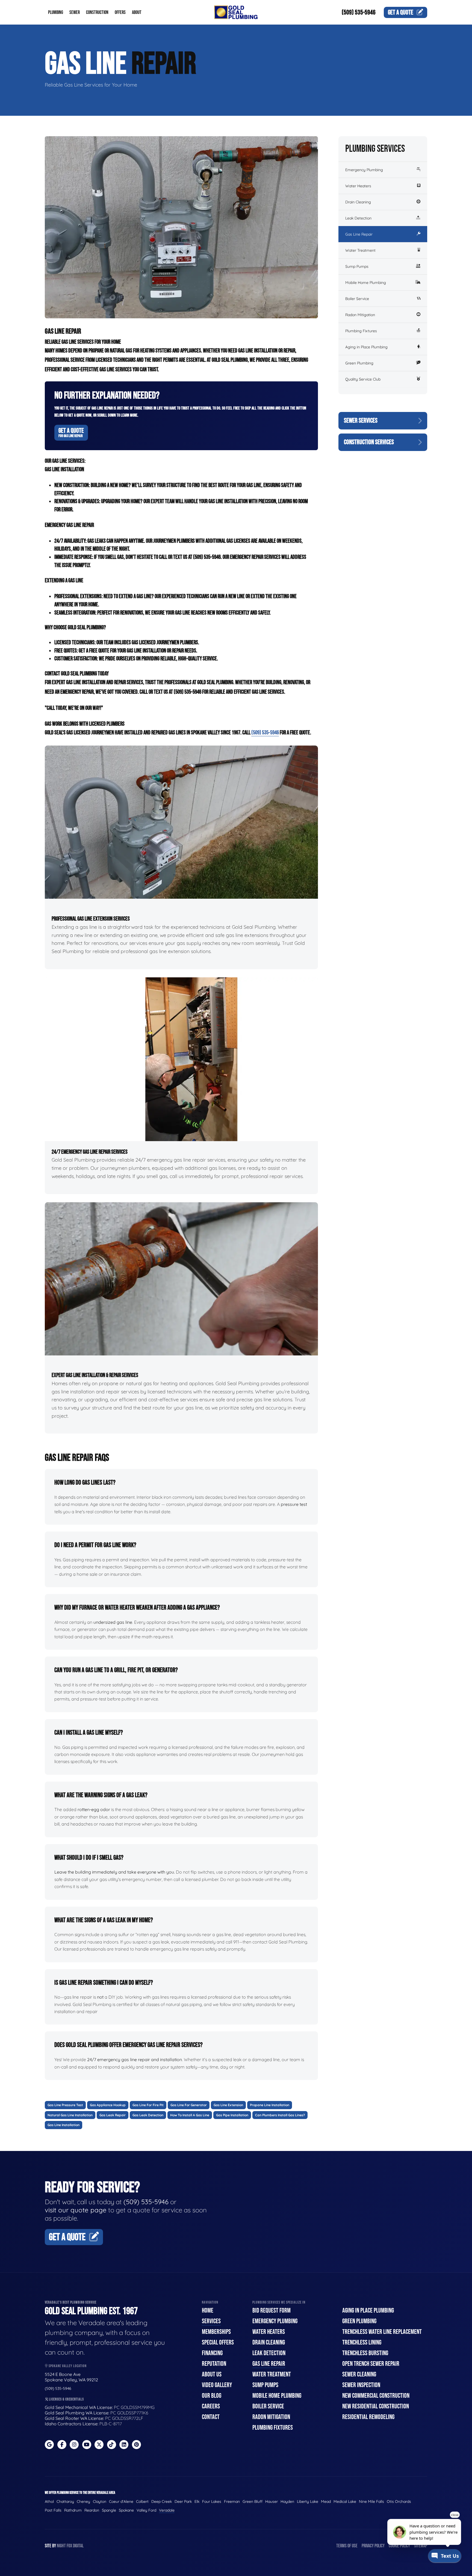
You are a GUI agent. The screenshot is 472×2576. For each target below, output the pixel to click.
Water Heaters (358, 186)
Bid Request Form (272, 2311)
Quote (401, 12)
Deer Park (183, 2501)
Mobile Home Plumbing (366, 283)
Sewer (75, 12)
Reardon (92, 2510)
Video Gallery (217, 2385)
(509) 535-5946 (359, 12)
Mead (326, 2501)
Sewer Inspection (361, 2385)
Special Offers (218, 2342)
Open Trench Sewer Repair (371, 2364)
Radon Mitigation (360, 315)
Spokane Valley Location (67, 2366)
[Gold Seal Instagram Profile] (74, 2445)
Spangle (109, 2510)
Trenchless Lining (362, 2342)
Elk (197, 2501)
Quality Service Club (363, 379)
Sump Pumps (357, 266)
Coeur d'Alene (121, 2501)
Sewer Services (361, 421)
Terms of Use (347, 2546)
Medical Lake (345, 2501)
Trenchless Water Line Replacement (382, 2332)
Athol (49, 2501)
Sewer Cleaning (359, 2374)
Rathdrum (73, 2510)
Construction (97, 12)
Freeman (232, 2501)
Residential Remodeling (368, 2417)
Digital (78, 2546)
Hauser (272, 2501)
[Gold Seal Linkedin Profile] (124, 2445)
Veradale (167, 2510)
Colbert (142, 2501)
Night (61, 2546)
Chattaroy (65, 2501)
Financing (212, 2353)
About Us (212, 2374)
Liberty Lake (308, 2501)
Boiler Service (357, 299)
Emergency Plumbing (364, 170)
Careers (211, 2406)
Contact (211, 2417)
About (137, 12)
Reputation (214, 2364)
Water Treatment (360, 250)
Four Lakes (212, 2501)
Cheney (83, 2501)
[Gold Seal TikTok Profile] (112, 2445)
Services (211, 2321)
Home (208, 2311)
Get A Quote (71, 432)
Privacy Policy (373, 2546)
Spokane (126, 2510)
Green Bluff (253, 2501)
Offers (120, 12)
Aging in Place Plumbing (366, 347)
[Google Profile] (49, 2445)
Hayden (287, 2501)
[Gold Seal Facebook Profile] (62, 2445)
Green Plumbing (359, 363)
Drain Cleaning (358, 202)
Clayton (100, 2501)
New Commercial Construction (376, 2396)
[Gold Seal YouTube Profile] (87, 2445)
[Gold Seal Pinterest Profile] (136, 2445)
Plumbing (56, 12)
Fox (69, 2546)
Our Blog (212, 2396)
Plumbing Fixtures (361, 331)
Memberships (216, 2332)
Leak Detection (358, 218)
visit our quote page (76, 2210)
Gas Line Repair (359, 234)
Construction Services (369, 442)
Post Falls (53, 2510)
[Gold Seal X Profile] (99, 2445)
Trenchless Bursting (365, 2353)
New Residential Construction (376, 2406)
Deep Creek (162, 2501)
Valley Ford (146, 2510)
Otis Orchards (399, 2501)
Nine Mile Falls (371, 2501)
